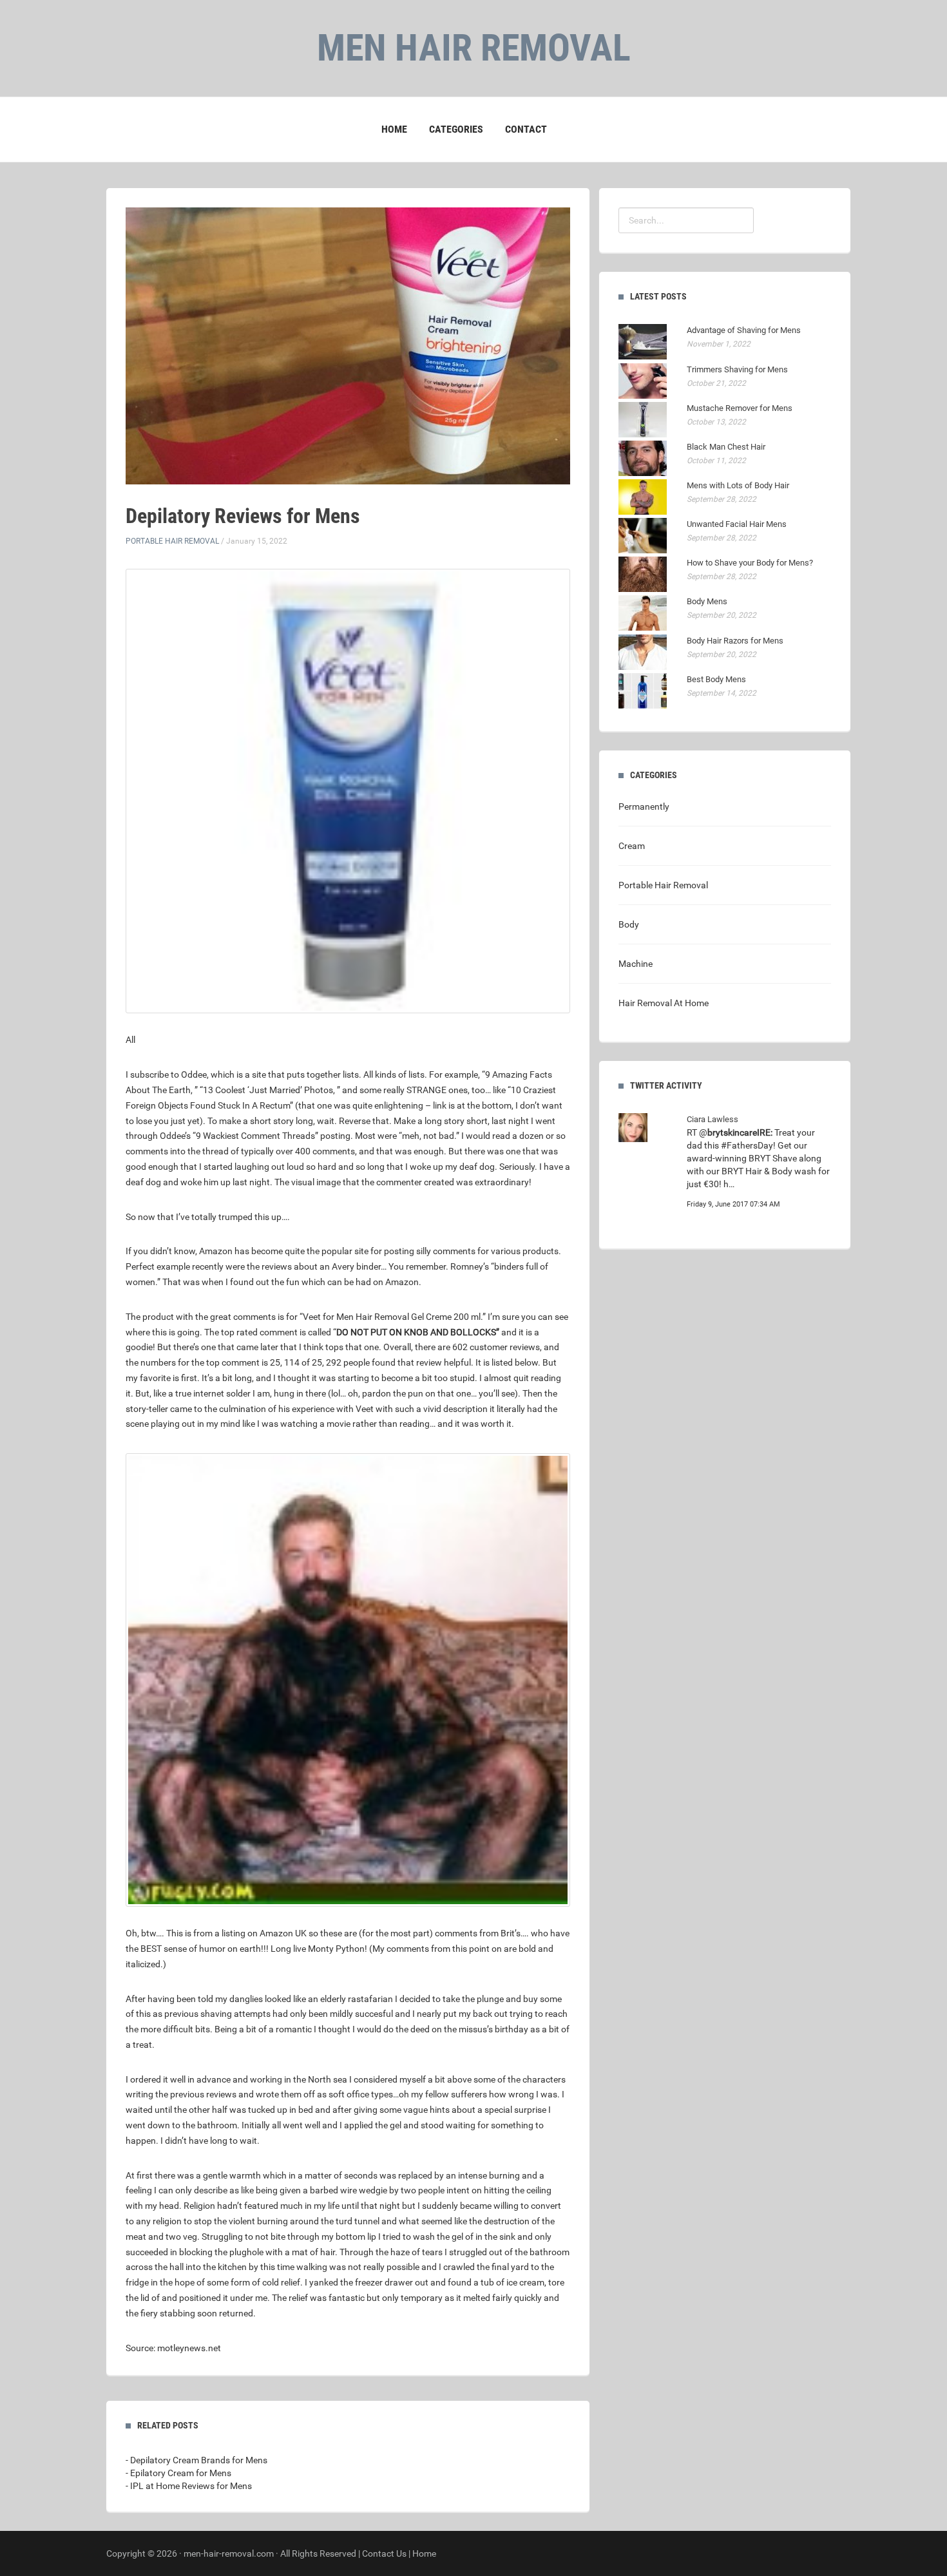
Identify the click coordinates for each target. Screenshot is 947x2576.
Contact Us (384, 2553)
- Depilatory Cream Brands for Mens (196, 2460)
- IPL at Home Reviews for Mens (189, 2486)
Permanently (644, 806)
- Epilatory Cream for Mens (178, 2473)
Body (629, 924)
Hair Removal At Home (664, 1003)
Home (394, 129)
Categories (456, 129)
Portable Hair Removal (172, 541)
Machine (636, 964)
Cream (632, 846)
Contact (526, 129)
